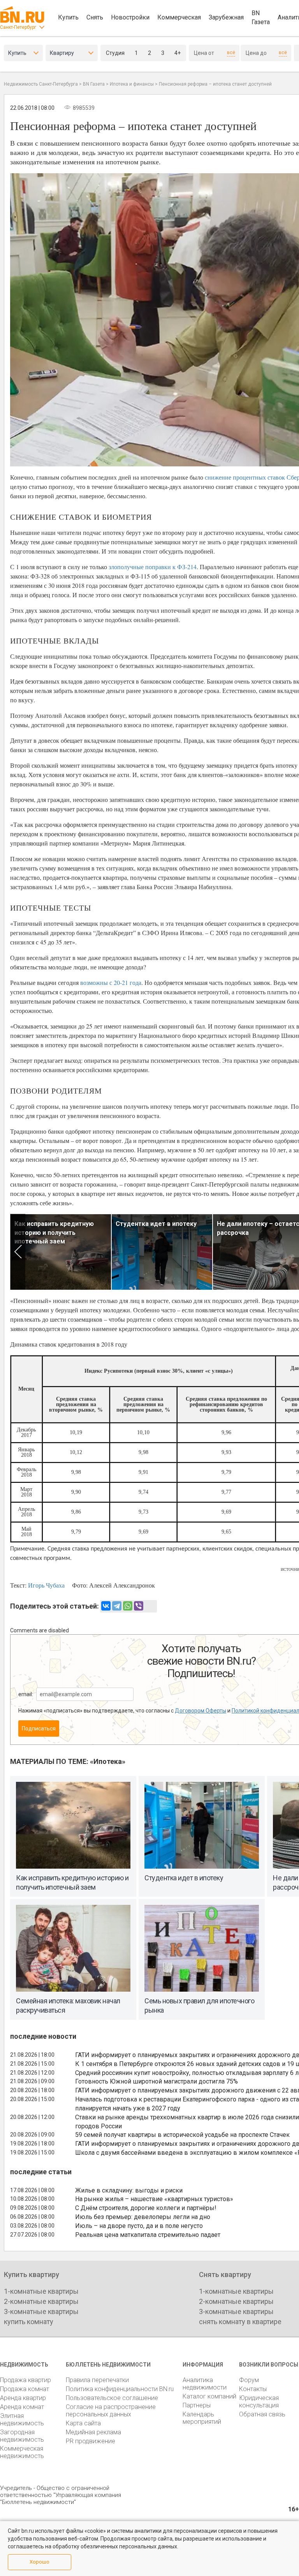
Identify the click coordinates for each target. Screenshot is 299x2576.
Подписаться (39, 1728)
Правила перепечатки (97, 2380)
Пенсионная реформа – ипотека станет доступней (215, 84)
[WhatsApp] (128, 1606)
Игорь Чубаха (46, 1585)
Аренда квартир (23, 2398)
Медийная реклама (93, 2432)
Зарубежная (226, 17)
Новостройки (130, 17)
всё (231, 53)
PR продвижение (91, 2441)
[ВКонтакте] (106, 1606)
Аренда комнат (22, 2407)
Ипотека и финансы (132, 84)
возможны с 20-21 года (111, 982)
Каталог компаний (209, 2396)
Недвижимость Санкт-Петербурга (41, 84)
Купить (68, 17)
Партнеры (197, 2405)
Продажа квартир (26, 2380)
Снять (95, 17)
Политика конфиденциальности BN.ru (120, 2389)
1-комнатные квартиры (41, 2291)
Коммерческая (179, 17)
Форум (249, 2380)
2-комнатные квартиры (41, 2301)
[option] (61, 1252)
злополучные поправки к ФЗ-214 (153, 567)
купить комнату (29, 2322)
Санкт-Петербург (18, 27)
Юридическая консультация (259, 2402)
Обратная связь (262, 2414)
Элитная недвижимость (22, 2420)
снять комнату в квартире (240, 2322)
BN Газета (261, 18)
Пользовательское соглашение (112, 2398)
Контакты (253, 2389)
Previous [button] (18, 1252)
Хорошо (40, 2562)
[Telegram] (117, 1606)
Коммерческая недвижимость (22, 2452)
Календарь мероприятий (202, 2418)
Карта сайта (83, 2423)
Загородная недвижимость (22, 2436)
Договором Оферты (201, 1711)
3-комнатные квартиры (41, 2311)
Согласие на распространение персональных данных (111, 2411)
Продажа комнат (25, 2389)
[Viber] (139, 1606)
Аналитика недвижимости (205, 2384)
